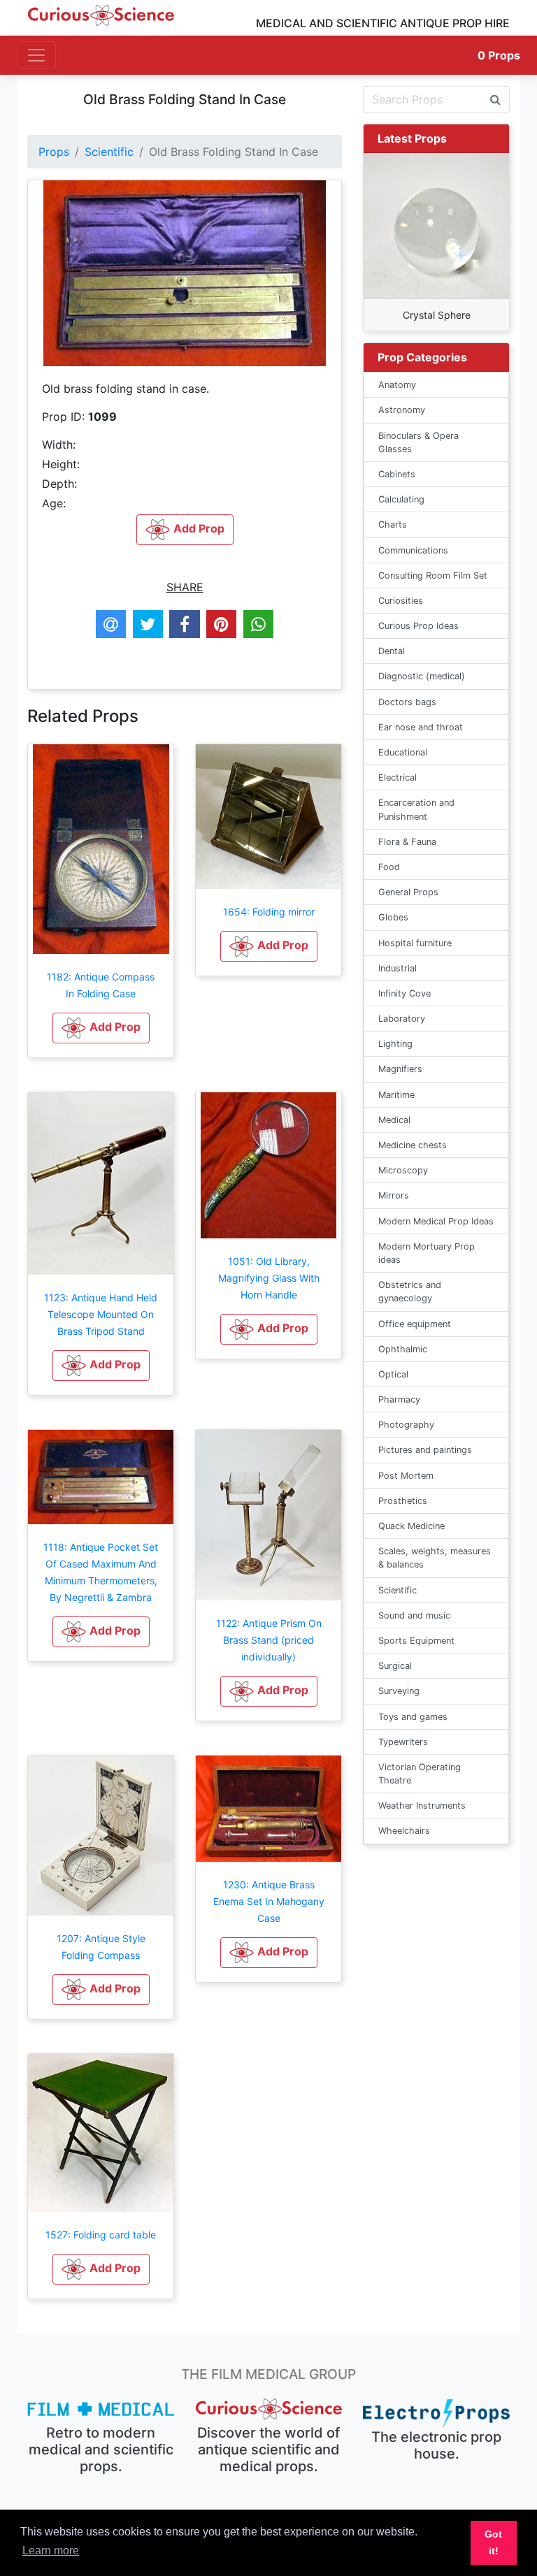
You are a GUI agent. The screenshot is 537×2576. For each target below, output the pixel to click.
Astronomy (402, 410)
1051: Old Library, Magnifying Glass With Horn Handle (269, 1278)
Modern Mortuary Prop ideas (427, 1253)
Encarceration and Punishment (416, 809)
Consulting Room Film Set (433, 576)
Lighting (395, 1044)
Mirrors (394, 1195)
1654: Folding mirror (269, 912)
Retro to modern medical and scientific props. (101, 2450)
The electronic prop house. (436, 2445)
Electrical (398, 777)
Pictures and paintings (425, 1450)
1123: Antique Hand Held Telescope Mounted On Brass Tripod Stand (101, 1314)
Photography (406, 1425)
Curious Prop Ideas (418, 626)
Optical (393, 1374)
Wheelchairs (404, 1831)
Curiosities (401, 601)
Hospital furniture (415, 943)
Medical (394, 1120)
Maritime (396, 1095)
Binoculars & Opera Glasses (418, 442)
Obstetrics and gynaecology (410, 1291)
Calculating (401, 499)
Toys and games (413, 1717)
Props (499, 55)
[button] (101, 1028)
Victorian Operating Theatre (420, 1774)
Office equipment (415, 1324)
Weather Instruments (422, 1806)
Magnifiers (400, 1069)
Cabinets (397, 474)
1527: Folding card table (101, 2235)
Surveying (399, 1691)
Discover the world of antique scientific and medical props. (268, 2450)
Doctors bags (407, 702)
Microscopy (403, 1170)
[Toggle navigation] (36, 55)
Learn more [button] (51, 2550)
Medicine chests (413, 1145)
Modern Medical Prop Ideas (436, 1221)
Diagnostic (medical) (422, 676)
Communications (413, 550)
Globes (393, 917)
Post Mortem (406, 1476)
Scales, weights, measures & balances (435, 1558)
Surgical (395, 1666)
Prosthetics (403, 1501)
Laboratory (402, 1019)
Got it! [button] (493, 2542)
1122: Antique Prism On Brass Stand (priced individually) (269, 1640)
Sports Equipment (416, 1641)
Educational (403, 752)
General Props (408, 892)
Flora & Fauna (407, 842)
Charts (393, 524)
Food (389, 867)
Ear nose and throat (421, 727)
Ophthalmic (403, 1349)
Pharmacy (399, 1399)
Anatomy (397, 385)
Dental (392, 651)
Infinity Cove (404, 993)
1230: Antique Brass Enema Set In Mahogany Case (269, 1901)
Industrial (398, 968)
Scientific (109, 152)
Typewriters (403, 1742)
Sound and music (414, 1615)
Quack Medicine (411, 1526)
